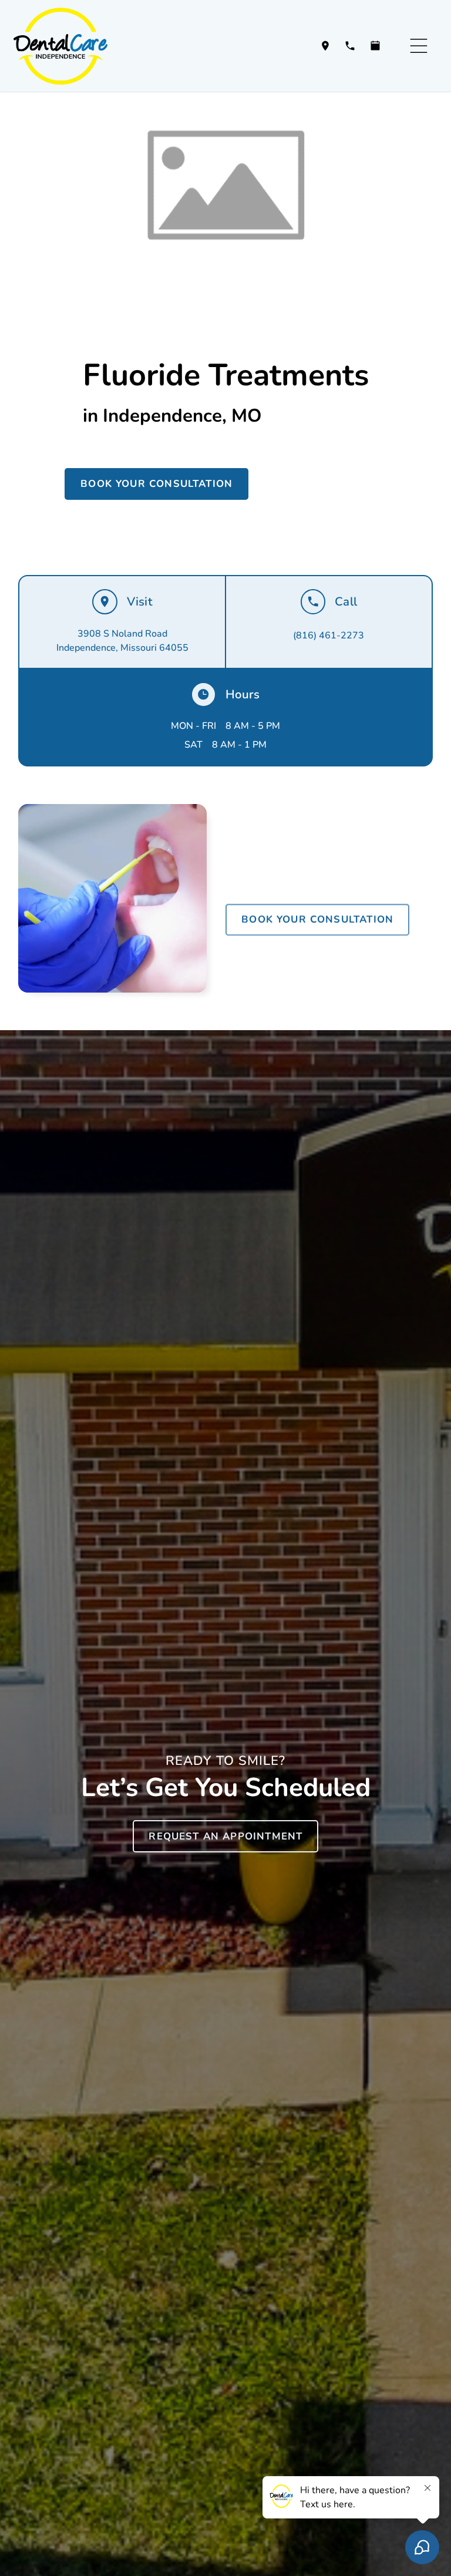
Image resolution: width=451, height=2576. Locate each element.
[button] (419, 46)
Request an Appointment (225, 1836)
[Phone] (350, 46)
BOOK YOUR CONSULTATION (156, 484)
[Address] (325, 46)
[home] (70, 46)
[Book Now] (375, 46)
